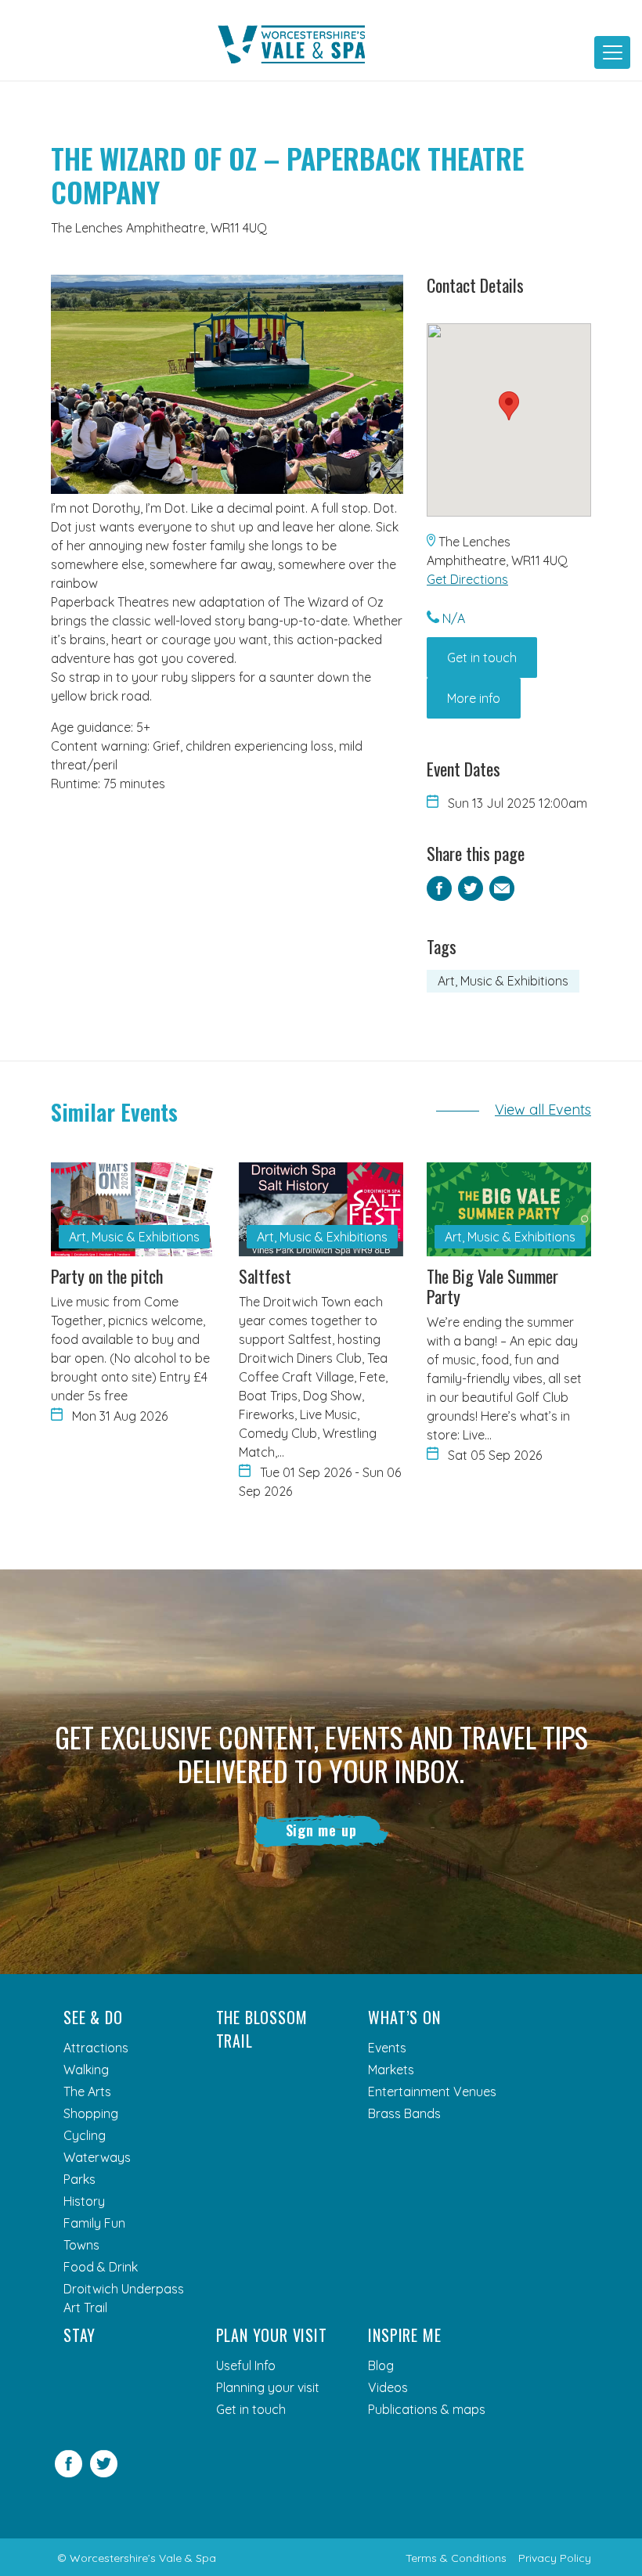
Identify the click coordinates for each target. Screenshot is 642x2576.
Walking (86, 2070)
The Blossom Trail (262, 2029)
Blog (381, 2365)
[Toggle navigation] (612, 52)
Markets (391, 2070)
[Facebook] (69, 2473)
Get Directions (467, 579)
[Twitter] (104, 2473)
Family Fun (94, 2223)
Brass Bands (404, 2113)
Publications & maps (427, 2409)
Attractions (96, 2048)
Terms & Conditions (456, 2558)
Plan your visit (272, 2335)
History (84, 2201)
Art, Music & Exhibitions (503, 981)
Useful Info (246, 2365)
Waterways (97, 2157)
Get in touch (482, 658)
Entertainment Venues (432, 2091)
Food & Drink (101, 2267)
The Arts (87, 2091)
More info (474, 698)
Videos (388, 2387)
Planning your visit (268, 2387)
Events (387, 2048)
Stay (79, 2335)
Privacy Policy (555, 2558)
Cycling (85, 2135)
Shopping (91, 2113)
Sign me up (321, 1830)
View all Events (543, 1110)
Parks (79, 2179)
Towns (81, 2245)
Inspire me (404, 2335)
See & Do (93, 2017)
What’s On (404, 2017)
